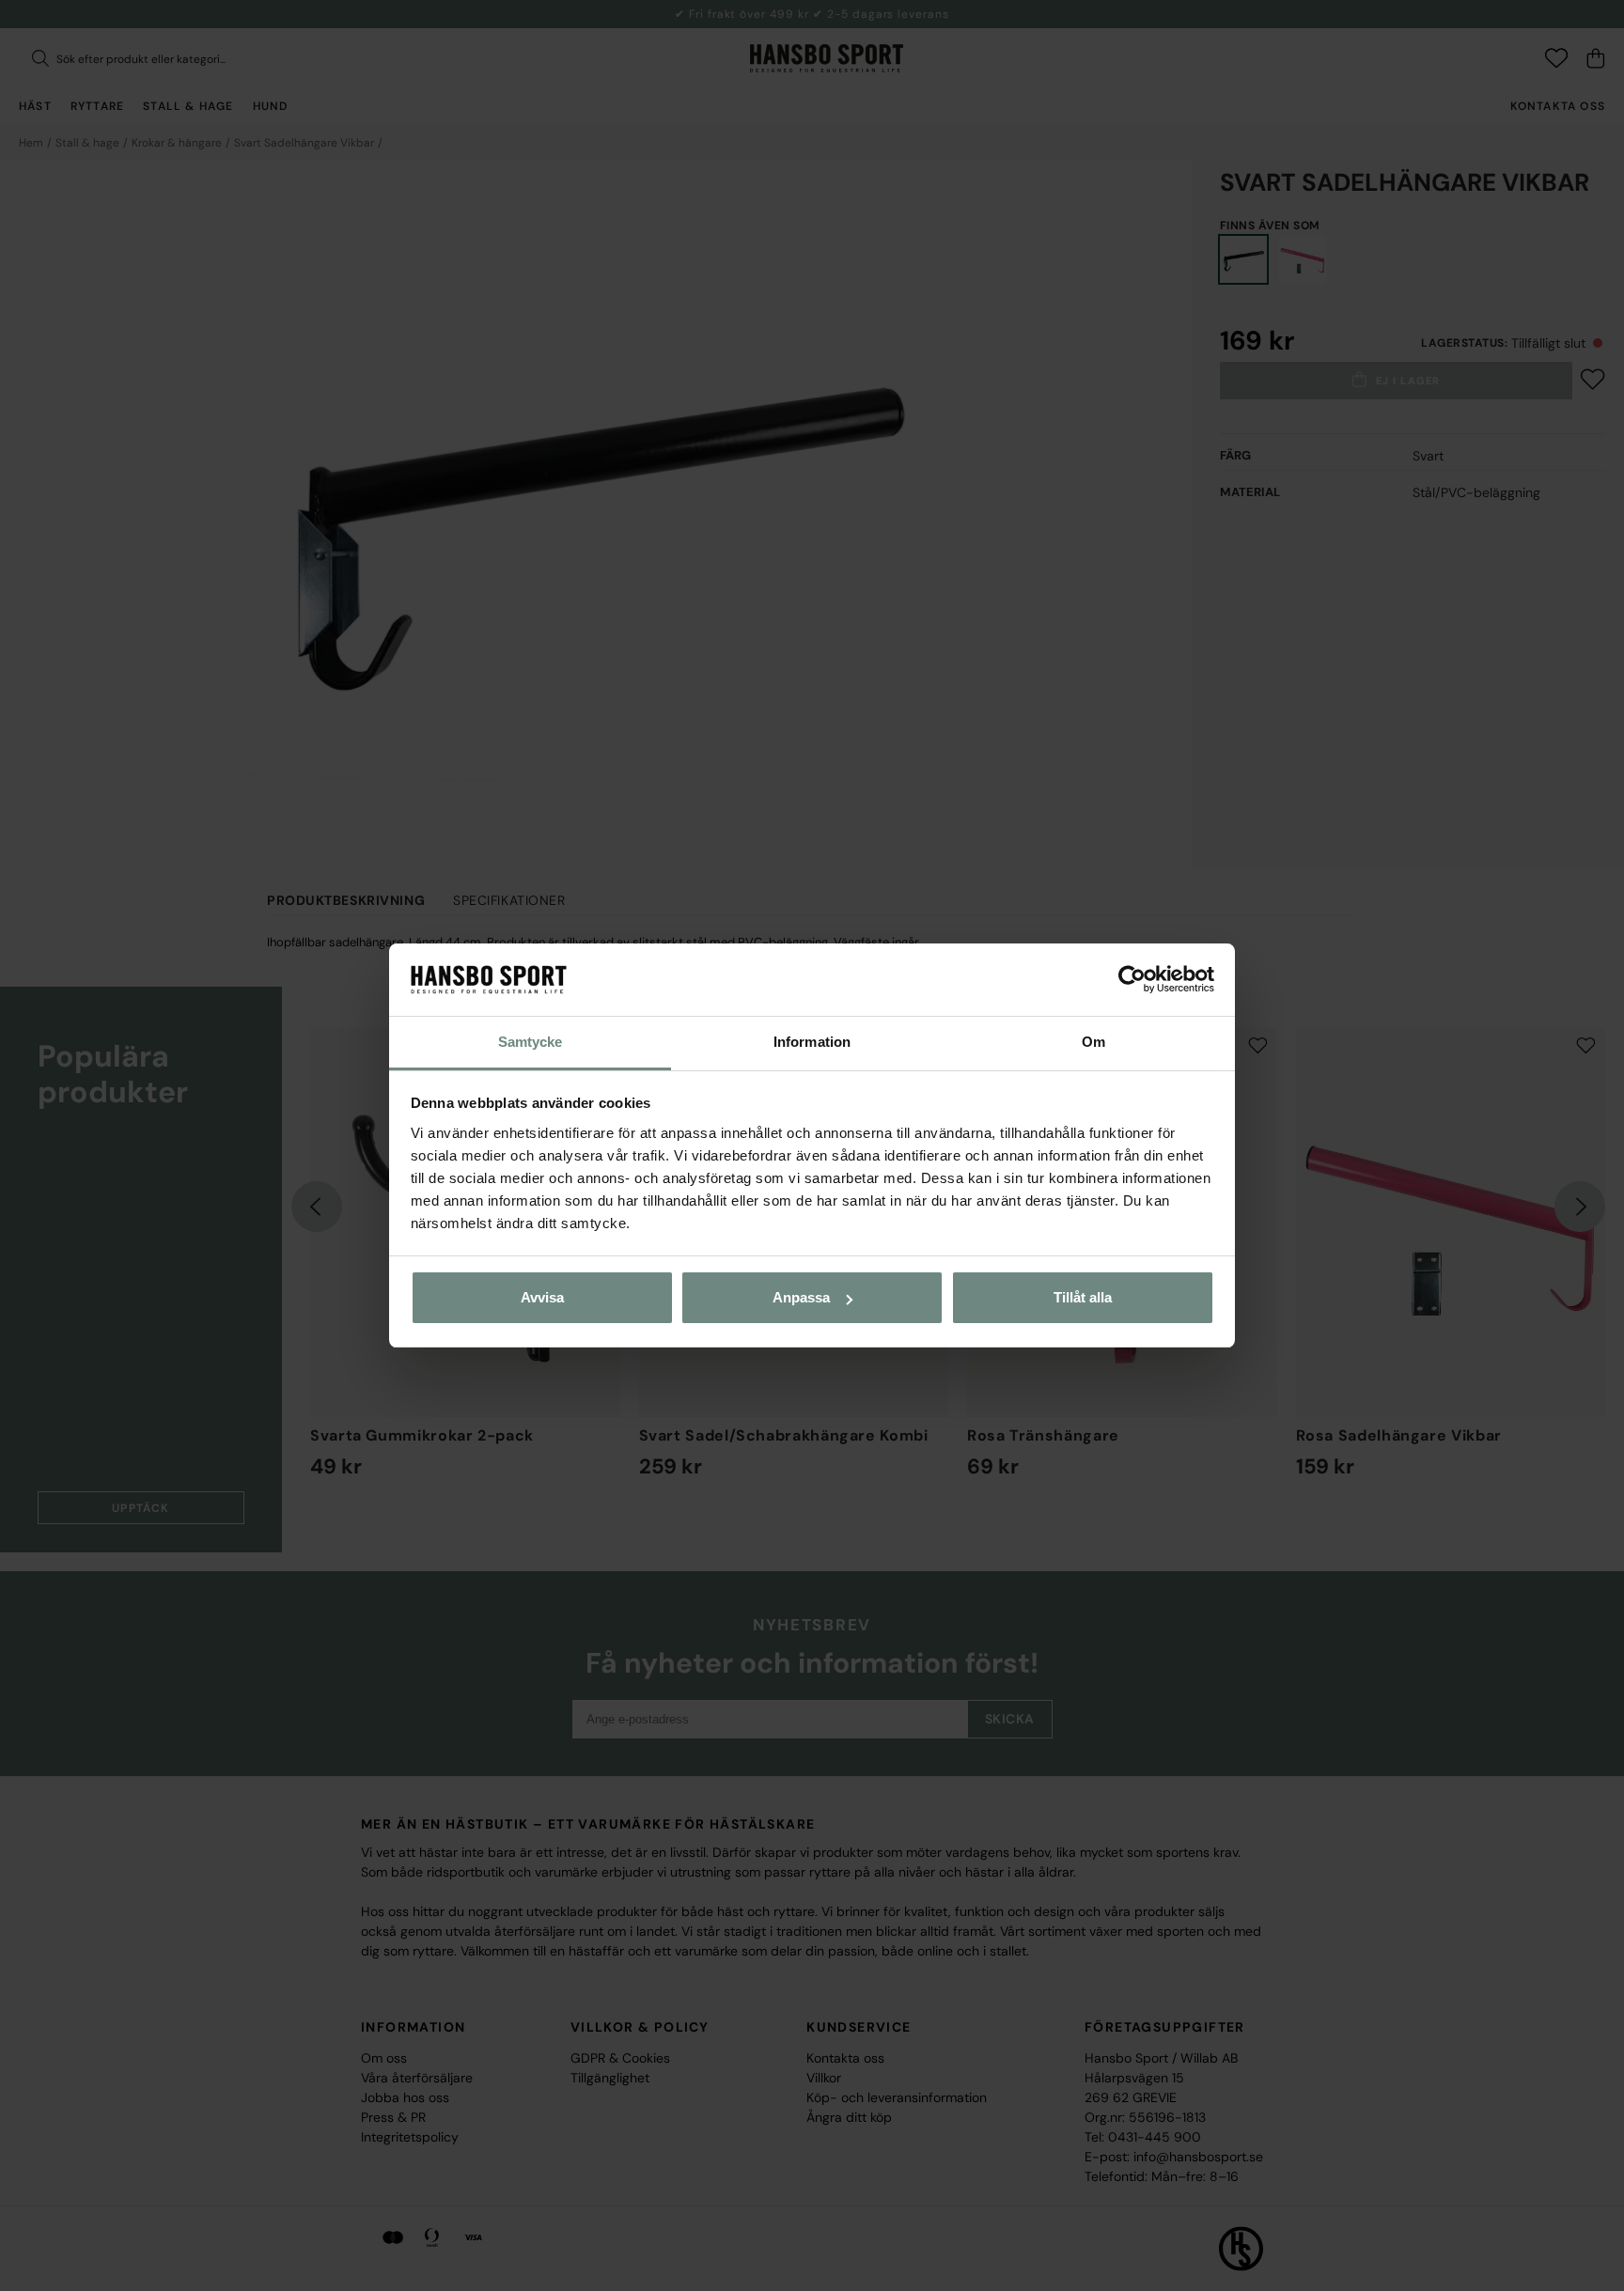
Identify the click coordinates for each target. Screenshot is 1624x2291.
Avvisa (542, 1297)
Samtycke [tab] (531, 1042)
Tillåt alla (1083, 1297)
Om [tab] (1093, 1042)
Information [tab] (812, 1042)
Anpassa (801, 1297)
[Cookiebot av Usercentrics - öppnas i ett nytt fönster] (1132, 980)
